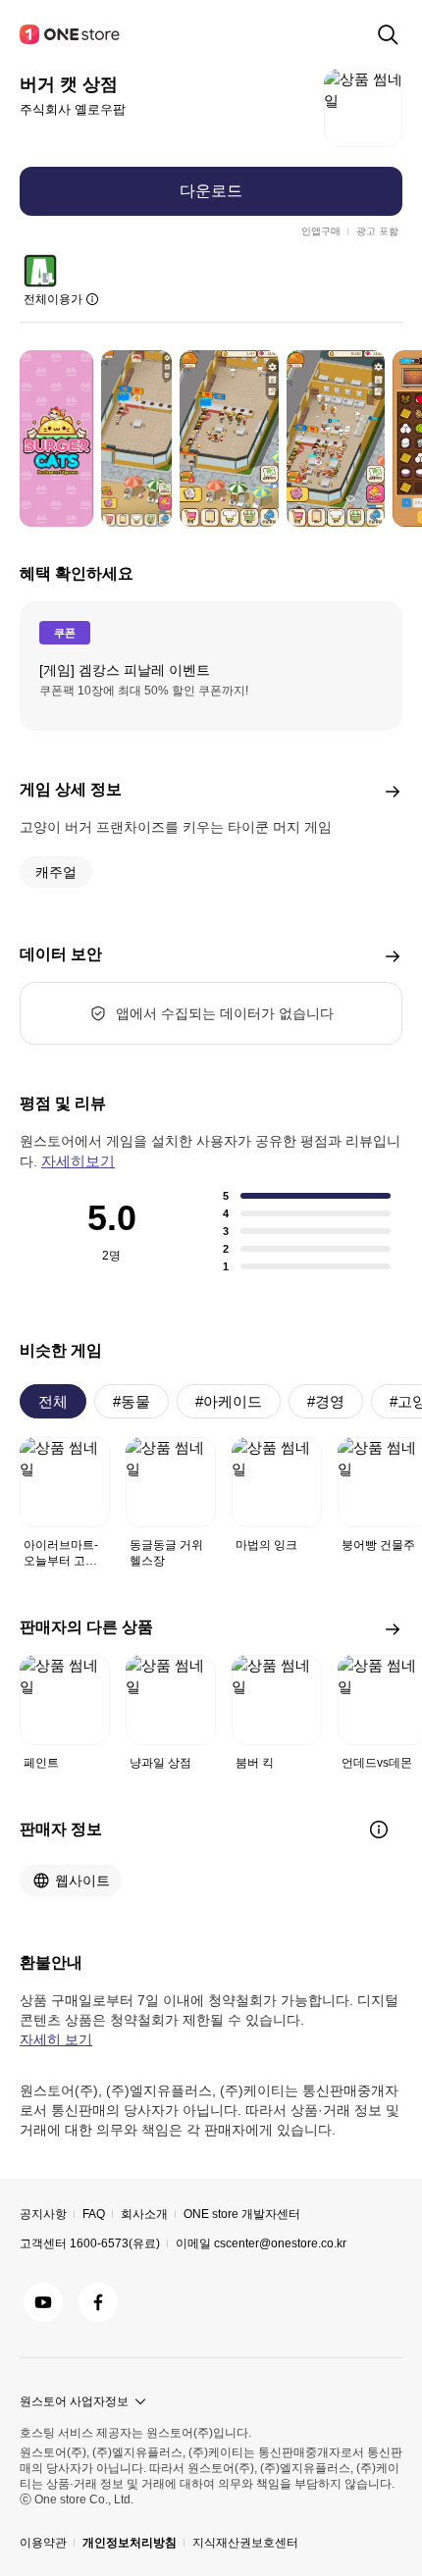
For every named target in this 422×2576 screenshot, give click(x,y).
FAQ (94, 2214)
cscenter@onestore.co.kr (280, 2243)
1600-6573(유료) (115, 2243)
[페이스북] (98, 2302)
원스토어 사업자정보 (74, 2401)
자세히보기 (78, 1161)
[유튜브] (43, 2302)
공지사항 (43, 2214)
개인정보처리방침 (130, 2543)
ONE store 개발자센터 (242, 2214)
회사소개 (144, 2214)
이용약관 (43, 2543)
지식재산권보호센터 (245, 2543)
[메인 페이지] (71, 34)
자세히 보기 (56, 2039)
